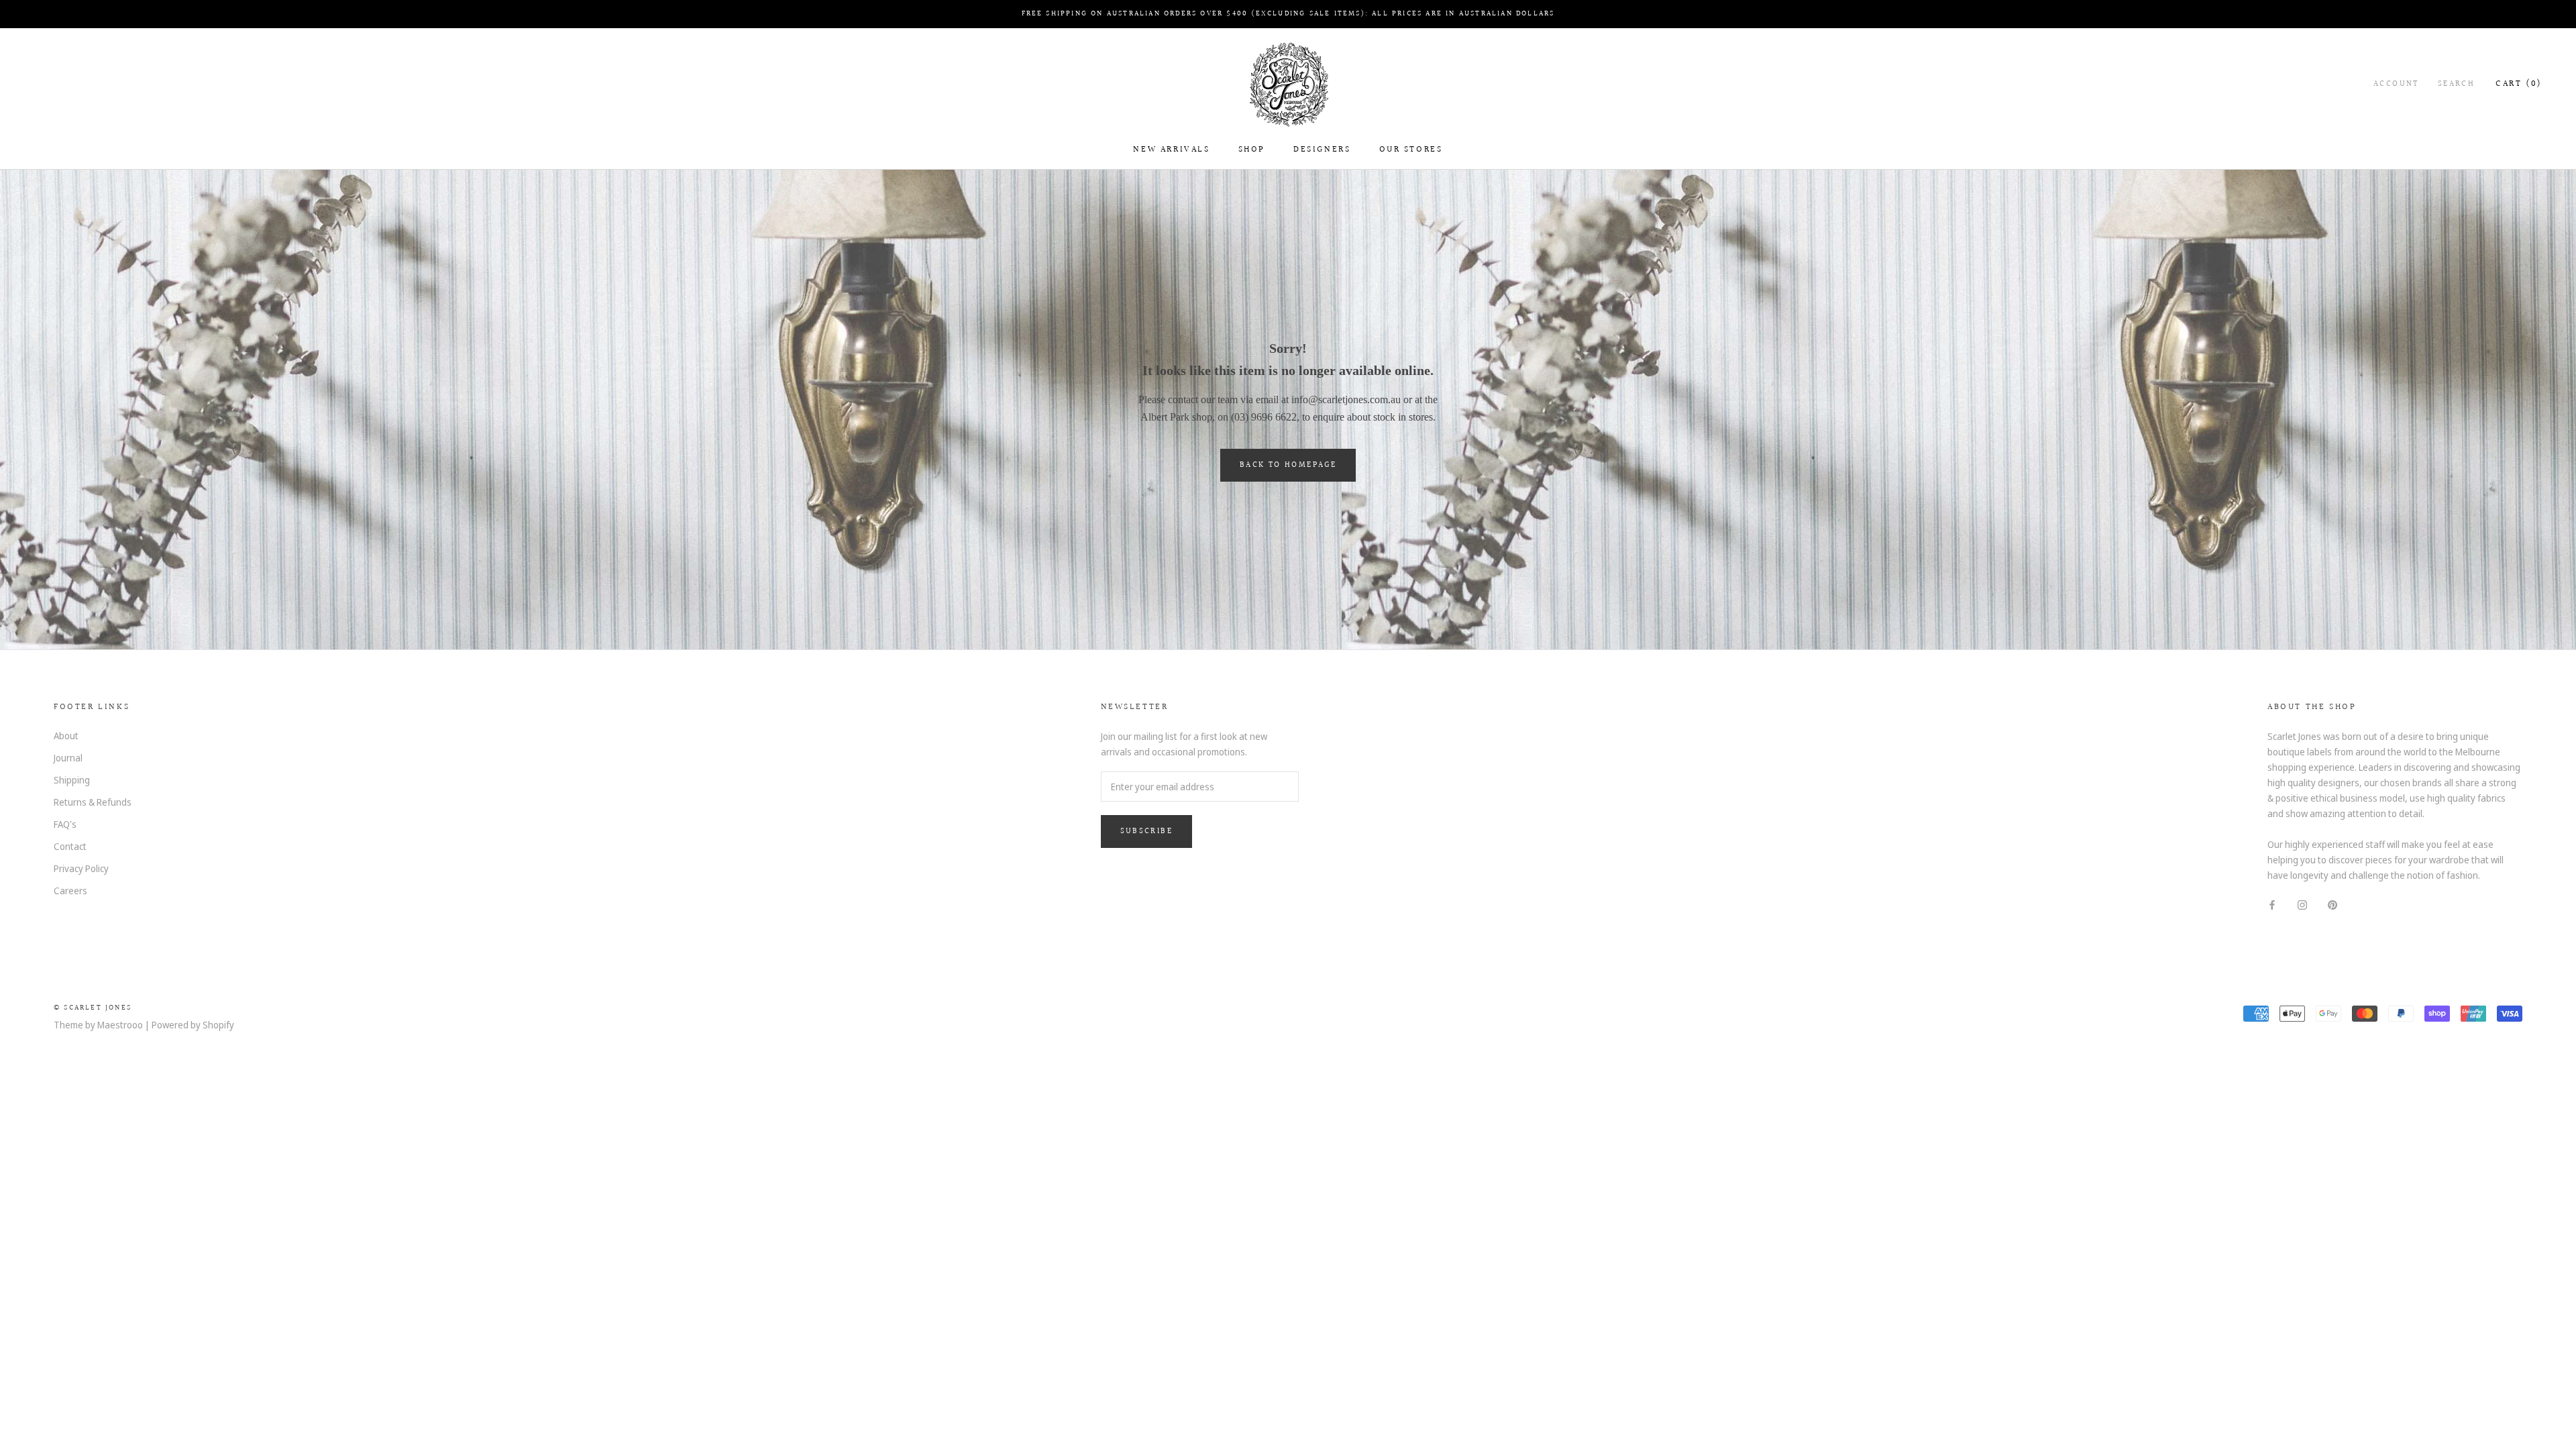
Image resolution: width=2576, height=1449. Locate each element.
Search (2456, 84)
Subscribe (1147, 831)
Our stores (1411, 150)
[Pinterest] (2332, 904)
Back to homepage (1288, 465)
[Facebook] (2272, 904)
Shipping (72, 780)
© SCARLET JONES (93, 1008)
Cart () (2519, 84)
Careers (70, 891)
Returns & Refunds (93, 802)
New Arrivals (1171, 150)
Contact (70, 846)
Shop (1252, 150)
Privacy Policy (81, 868)
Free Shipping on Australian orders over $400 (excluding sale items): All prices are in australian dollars (1288, 14)
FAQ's (65, 824)
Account (2396, 84)
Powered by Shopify (193, 1025)
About (66, 736)
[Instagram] (2302, 904)
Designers (1322, 150)
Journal (68, 758)
